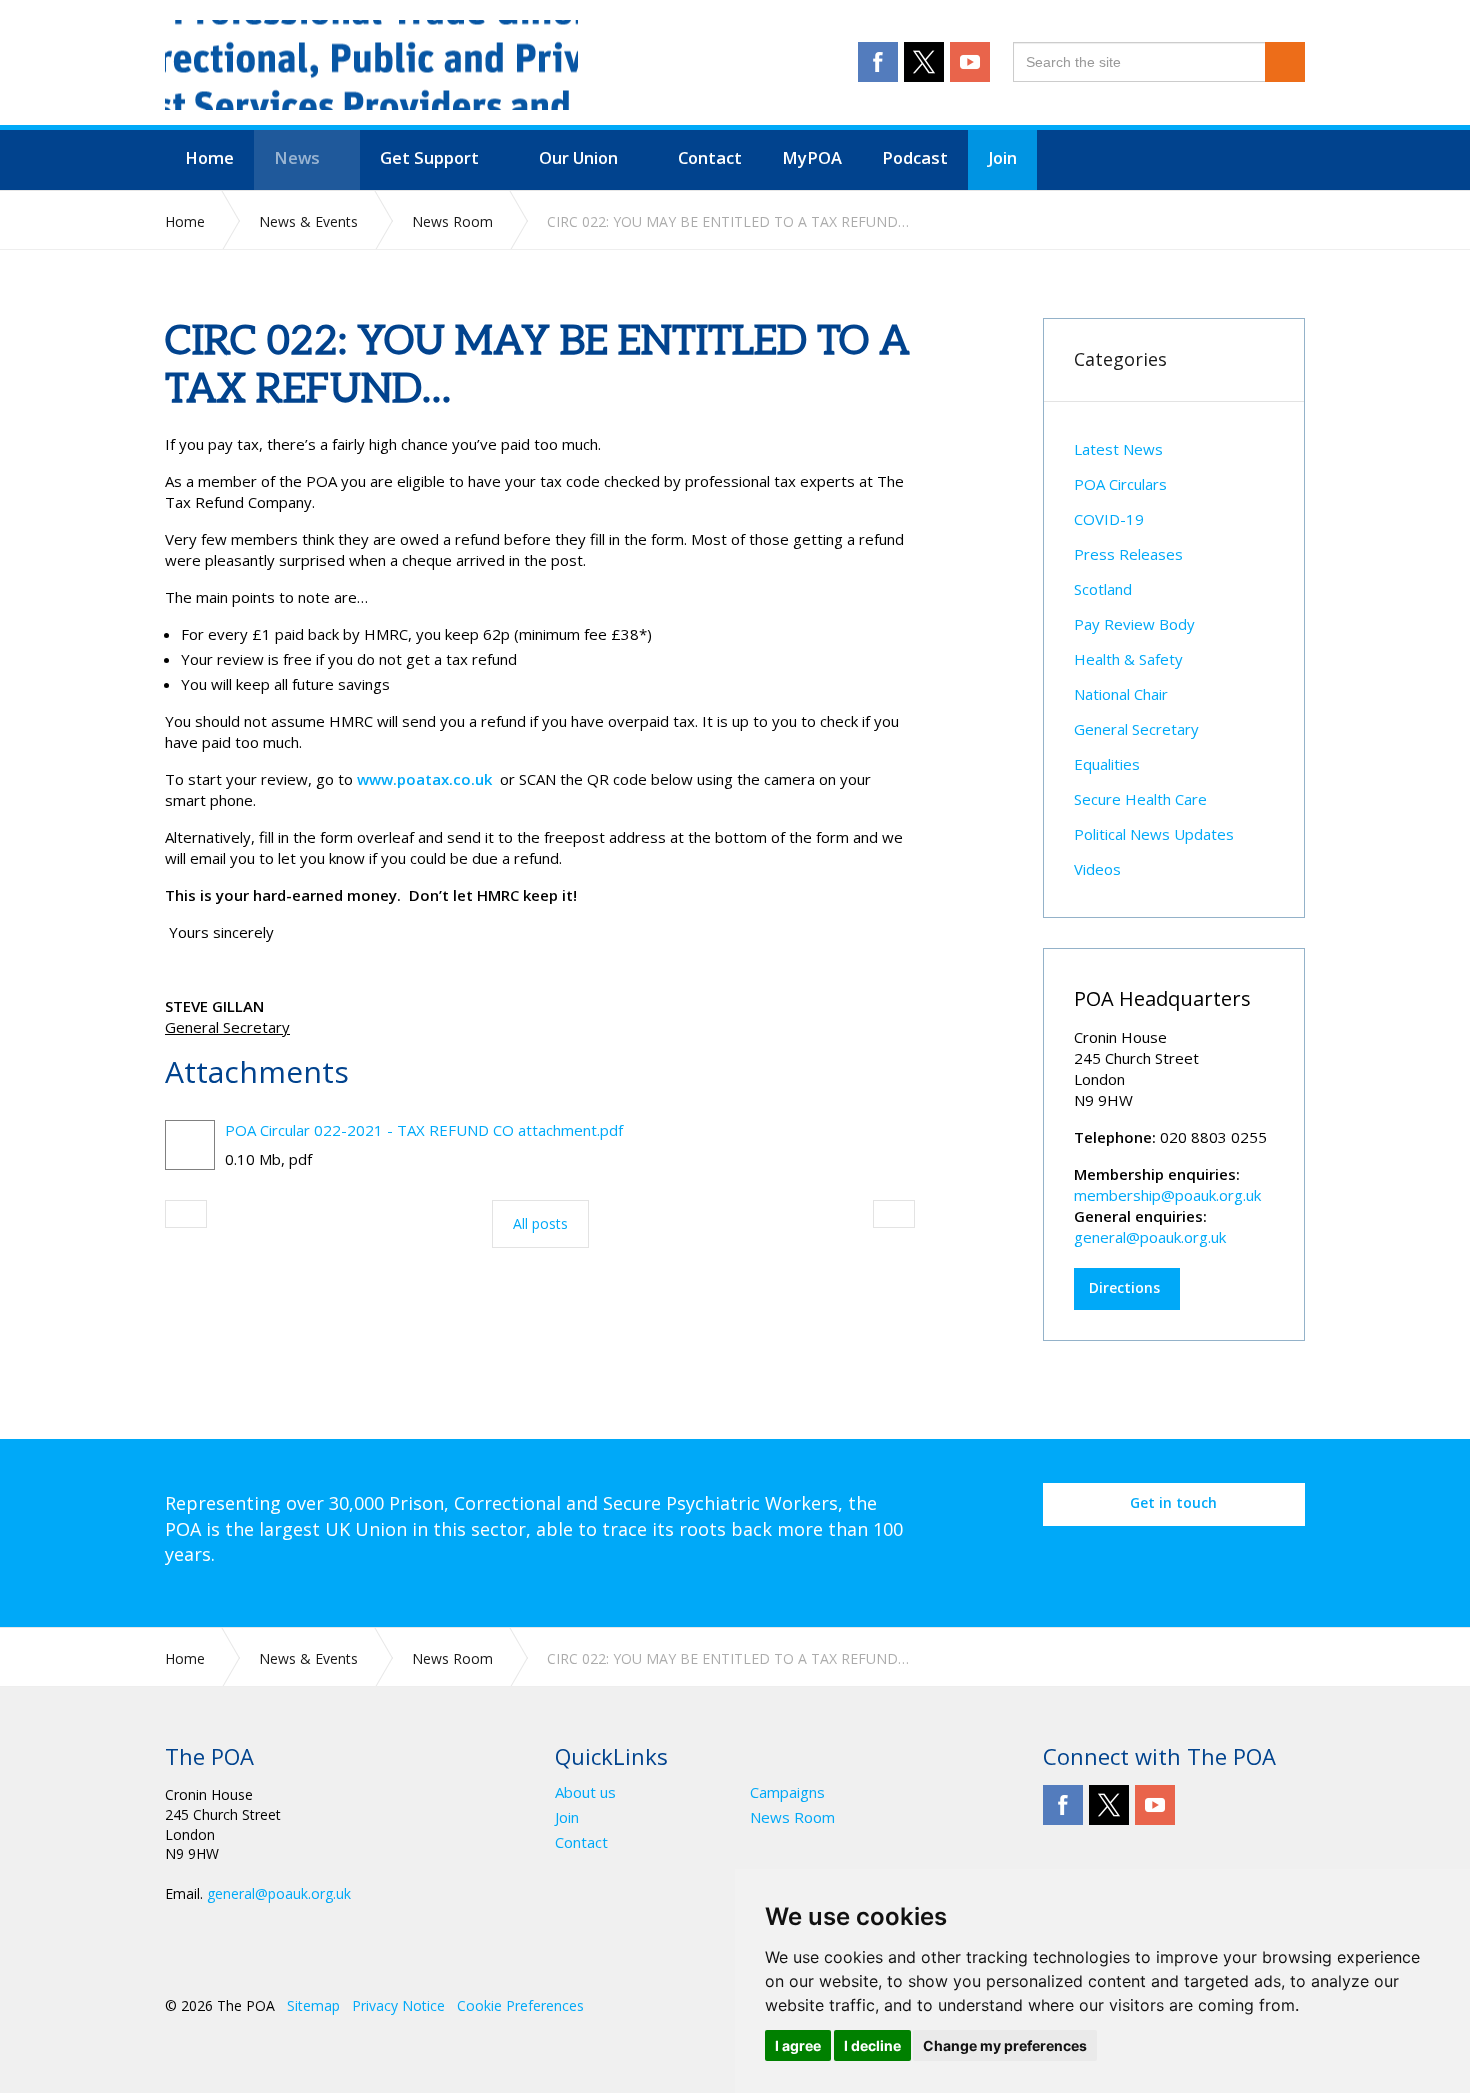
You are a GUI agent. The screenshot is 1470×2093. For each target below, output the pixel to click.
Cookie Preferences (520, 2005)
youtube (970, 62)
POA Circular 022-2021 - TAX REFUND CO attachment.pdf (424, 1130)
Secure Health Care (1140, 799)
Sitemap (313, 2005)
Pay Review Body (1134, 624)
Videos (1097, 869)
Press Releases (1128, 554)
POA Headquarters (1162, 998)
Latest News (1118, 449)
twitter (924, 62)
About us (585, 1792)
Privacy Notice (398, 2005)
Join (567, 1817)
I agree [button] (798, 2045)
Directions (1124, 1287)
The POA (371, 65)
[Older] (186, 1214)
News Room (792, 1817)
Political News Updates (1154, 834)
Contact (581, 1842)
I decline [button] (872, 2045)
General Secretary (1136, 729)
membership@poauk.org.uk (1167, 1195)
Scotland (1103, 589)
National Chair (1121, 694)
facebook (878, 62)
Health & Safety (1128, 659)
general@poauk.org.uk (1150, 1237)
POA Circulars (1120, 484)
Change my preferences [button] (1005, 2045)
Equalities (1107, 764)
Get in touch (1173, 1502)
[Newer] (894, 1214)
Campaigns (787, 1792)
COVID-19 (1109, 519)
